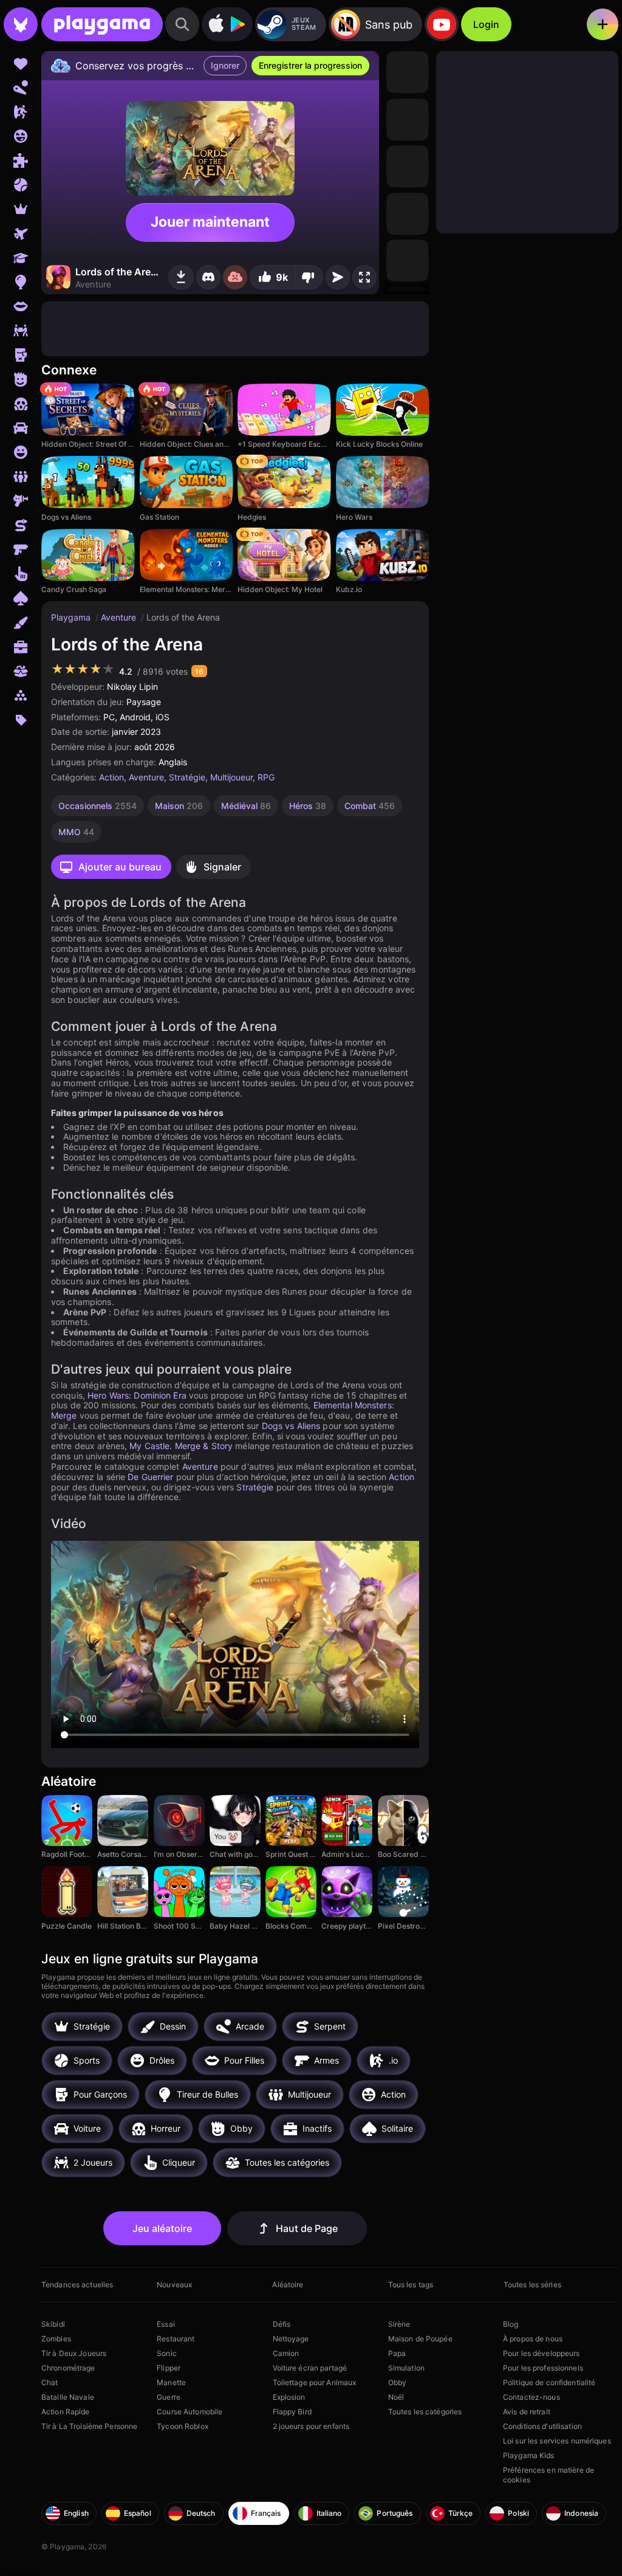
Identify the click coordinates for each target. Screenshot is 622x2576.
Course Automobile (190, 2412)
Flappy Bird (292, 2412)
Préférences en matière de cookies (549, 2475)
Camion (286, 2353)
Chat (50, 2382)
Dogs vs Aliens (291, 1426)
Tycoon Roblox (183, 2426)
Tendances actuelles (77, 2285)
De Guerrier (150, 1477)
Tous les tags (411, 2285)
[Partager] (338, 277)
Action (111, 777)
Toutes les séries (532, 2285)
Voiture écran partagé (310, 2368)
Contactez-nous (531, 2397)
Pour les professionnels (543, 2368)
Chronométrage (68, 2368)
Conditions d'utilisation (542, 2426)
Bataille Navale (68, 2397)
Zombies (56, 2339)
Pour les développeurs (542, 2353)
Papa (397, 2353)
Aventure (120, 617)
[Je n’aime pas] (309, 277)
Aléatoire (288, 2285)
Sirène (399, 2324)
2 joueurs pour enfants (311, 2426)
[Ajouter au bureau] (181, 277)
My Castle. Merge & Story (181, 1446)
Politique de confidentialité (549, 2382)
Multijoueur (231, 777)
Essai (166, 2324)
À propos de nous (533, 2339)
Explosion (289, 2397)
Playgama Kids (529, 2455)
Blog (511, 2324)
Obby (397, 2382)
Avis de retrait (527, 2412)
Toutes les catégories (425, 2412)
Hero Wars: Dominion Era (137, 1395)
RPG (266, 777)
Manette (171, 2382)
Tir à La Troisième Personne (89, 2426)
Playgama (72, 617)
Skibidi (53, 2324)
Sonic (167, 2353)
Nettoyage (291, 2339)
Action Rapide (66, 2412)
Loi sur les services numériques (557, 2441)
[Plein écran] (364, 277)
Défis (282, 2324)
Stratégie (187, 777)
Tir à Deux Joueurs (74, 2353)
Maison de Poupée (420, 2339)
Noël (396, 2397)
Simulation (406, 2368)
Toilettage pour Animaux (315, 2382)
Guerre (169, 2397)
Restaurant (176, 2339)
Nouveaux (174, 2285)
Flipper (169, 2368)
